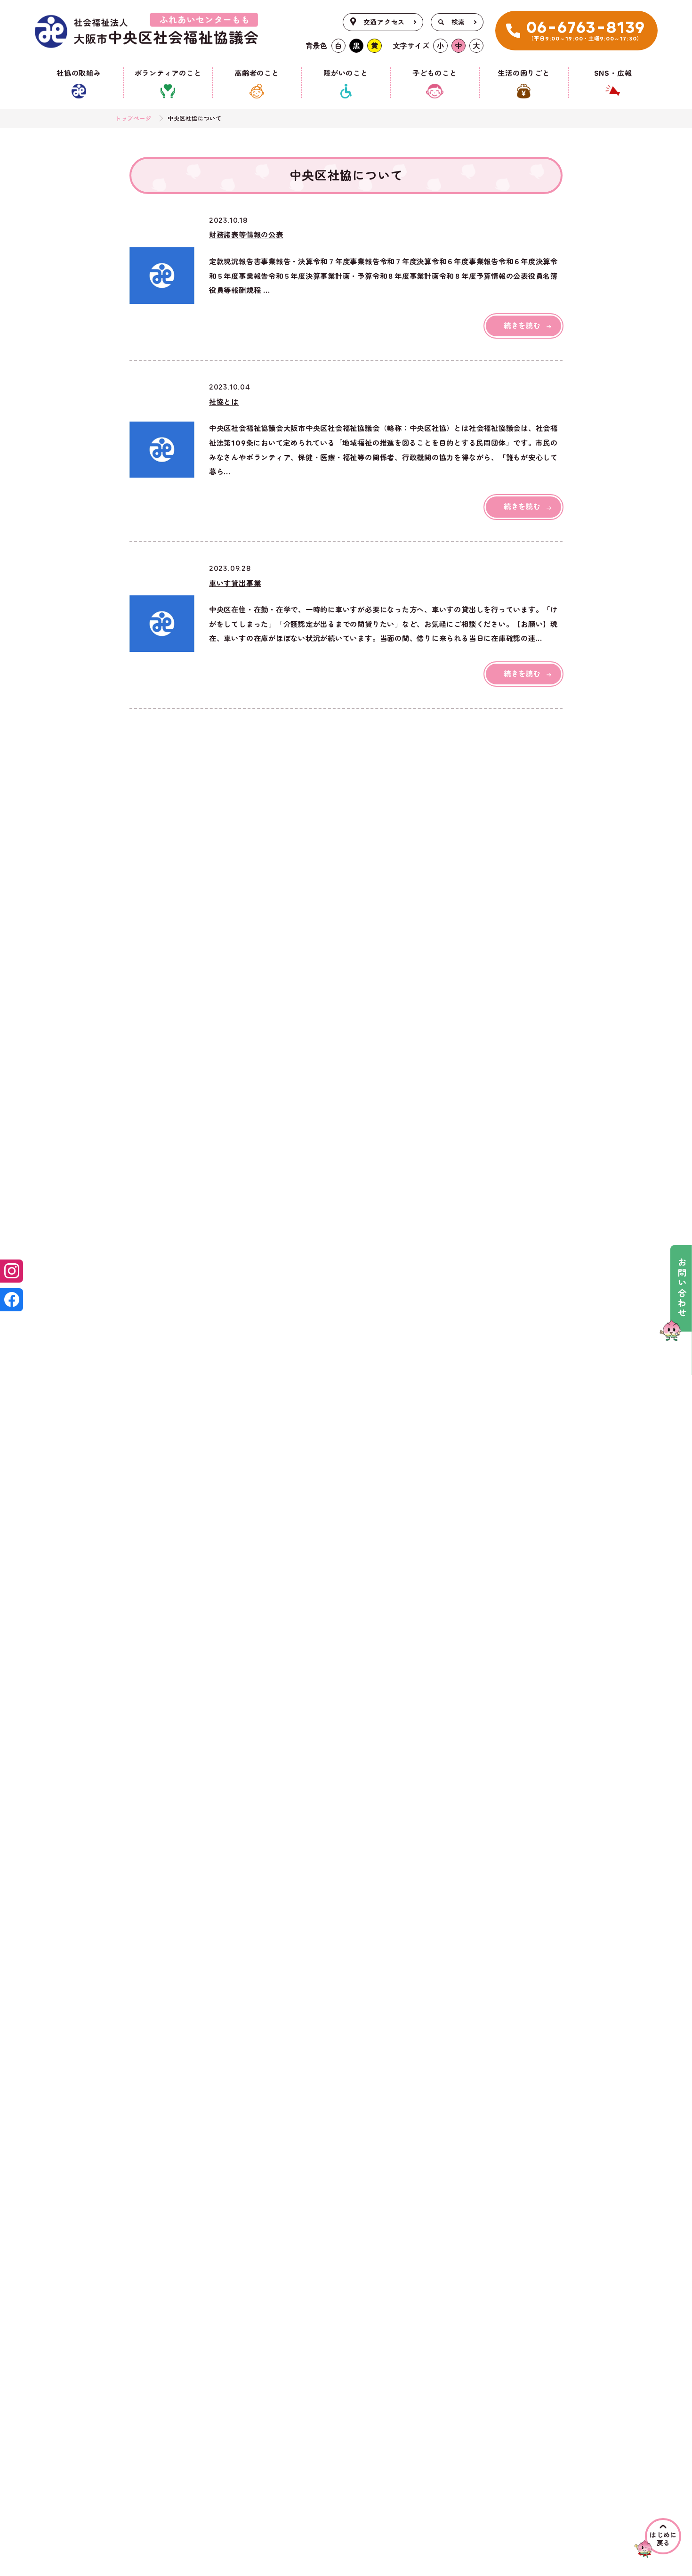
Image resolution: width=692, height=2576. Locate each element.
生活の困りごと (523, 73)
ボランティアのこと (168, 73)
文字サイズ (411, 46)
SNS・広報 (613, 73)
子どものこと (435, 73)
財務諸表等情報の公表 (246, 235)
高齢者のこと (257, 73)
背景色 (317, 46)
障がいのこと (346, 73)
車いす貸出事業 (235, 584)
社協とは (224, 402)
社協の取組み (79, 73)
